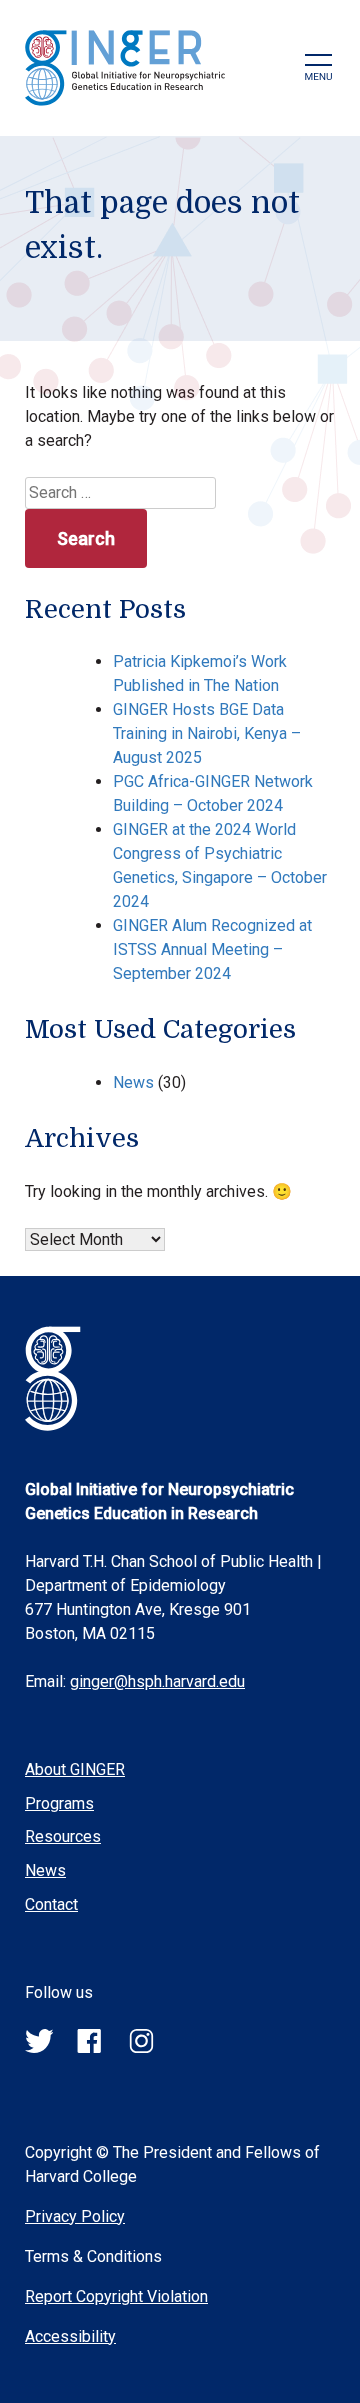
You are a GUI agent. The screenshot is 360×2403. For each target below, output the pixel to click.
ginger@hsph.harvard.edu (157, 1681)
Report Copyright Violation (116, 2296)
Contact (51, 1904)
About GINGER (75, 1769)
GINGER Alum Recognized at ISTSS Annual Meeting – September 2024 (212, 949)
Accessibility (70, 2336)
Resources (63, 1836)
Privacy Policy (75, 2216)
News (133, 1082)
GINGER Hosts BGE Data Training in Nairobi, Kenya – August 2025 (207, 733)
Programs (59, 1803)
